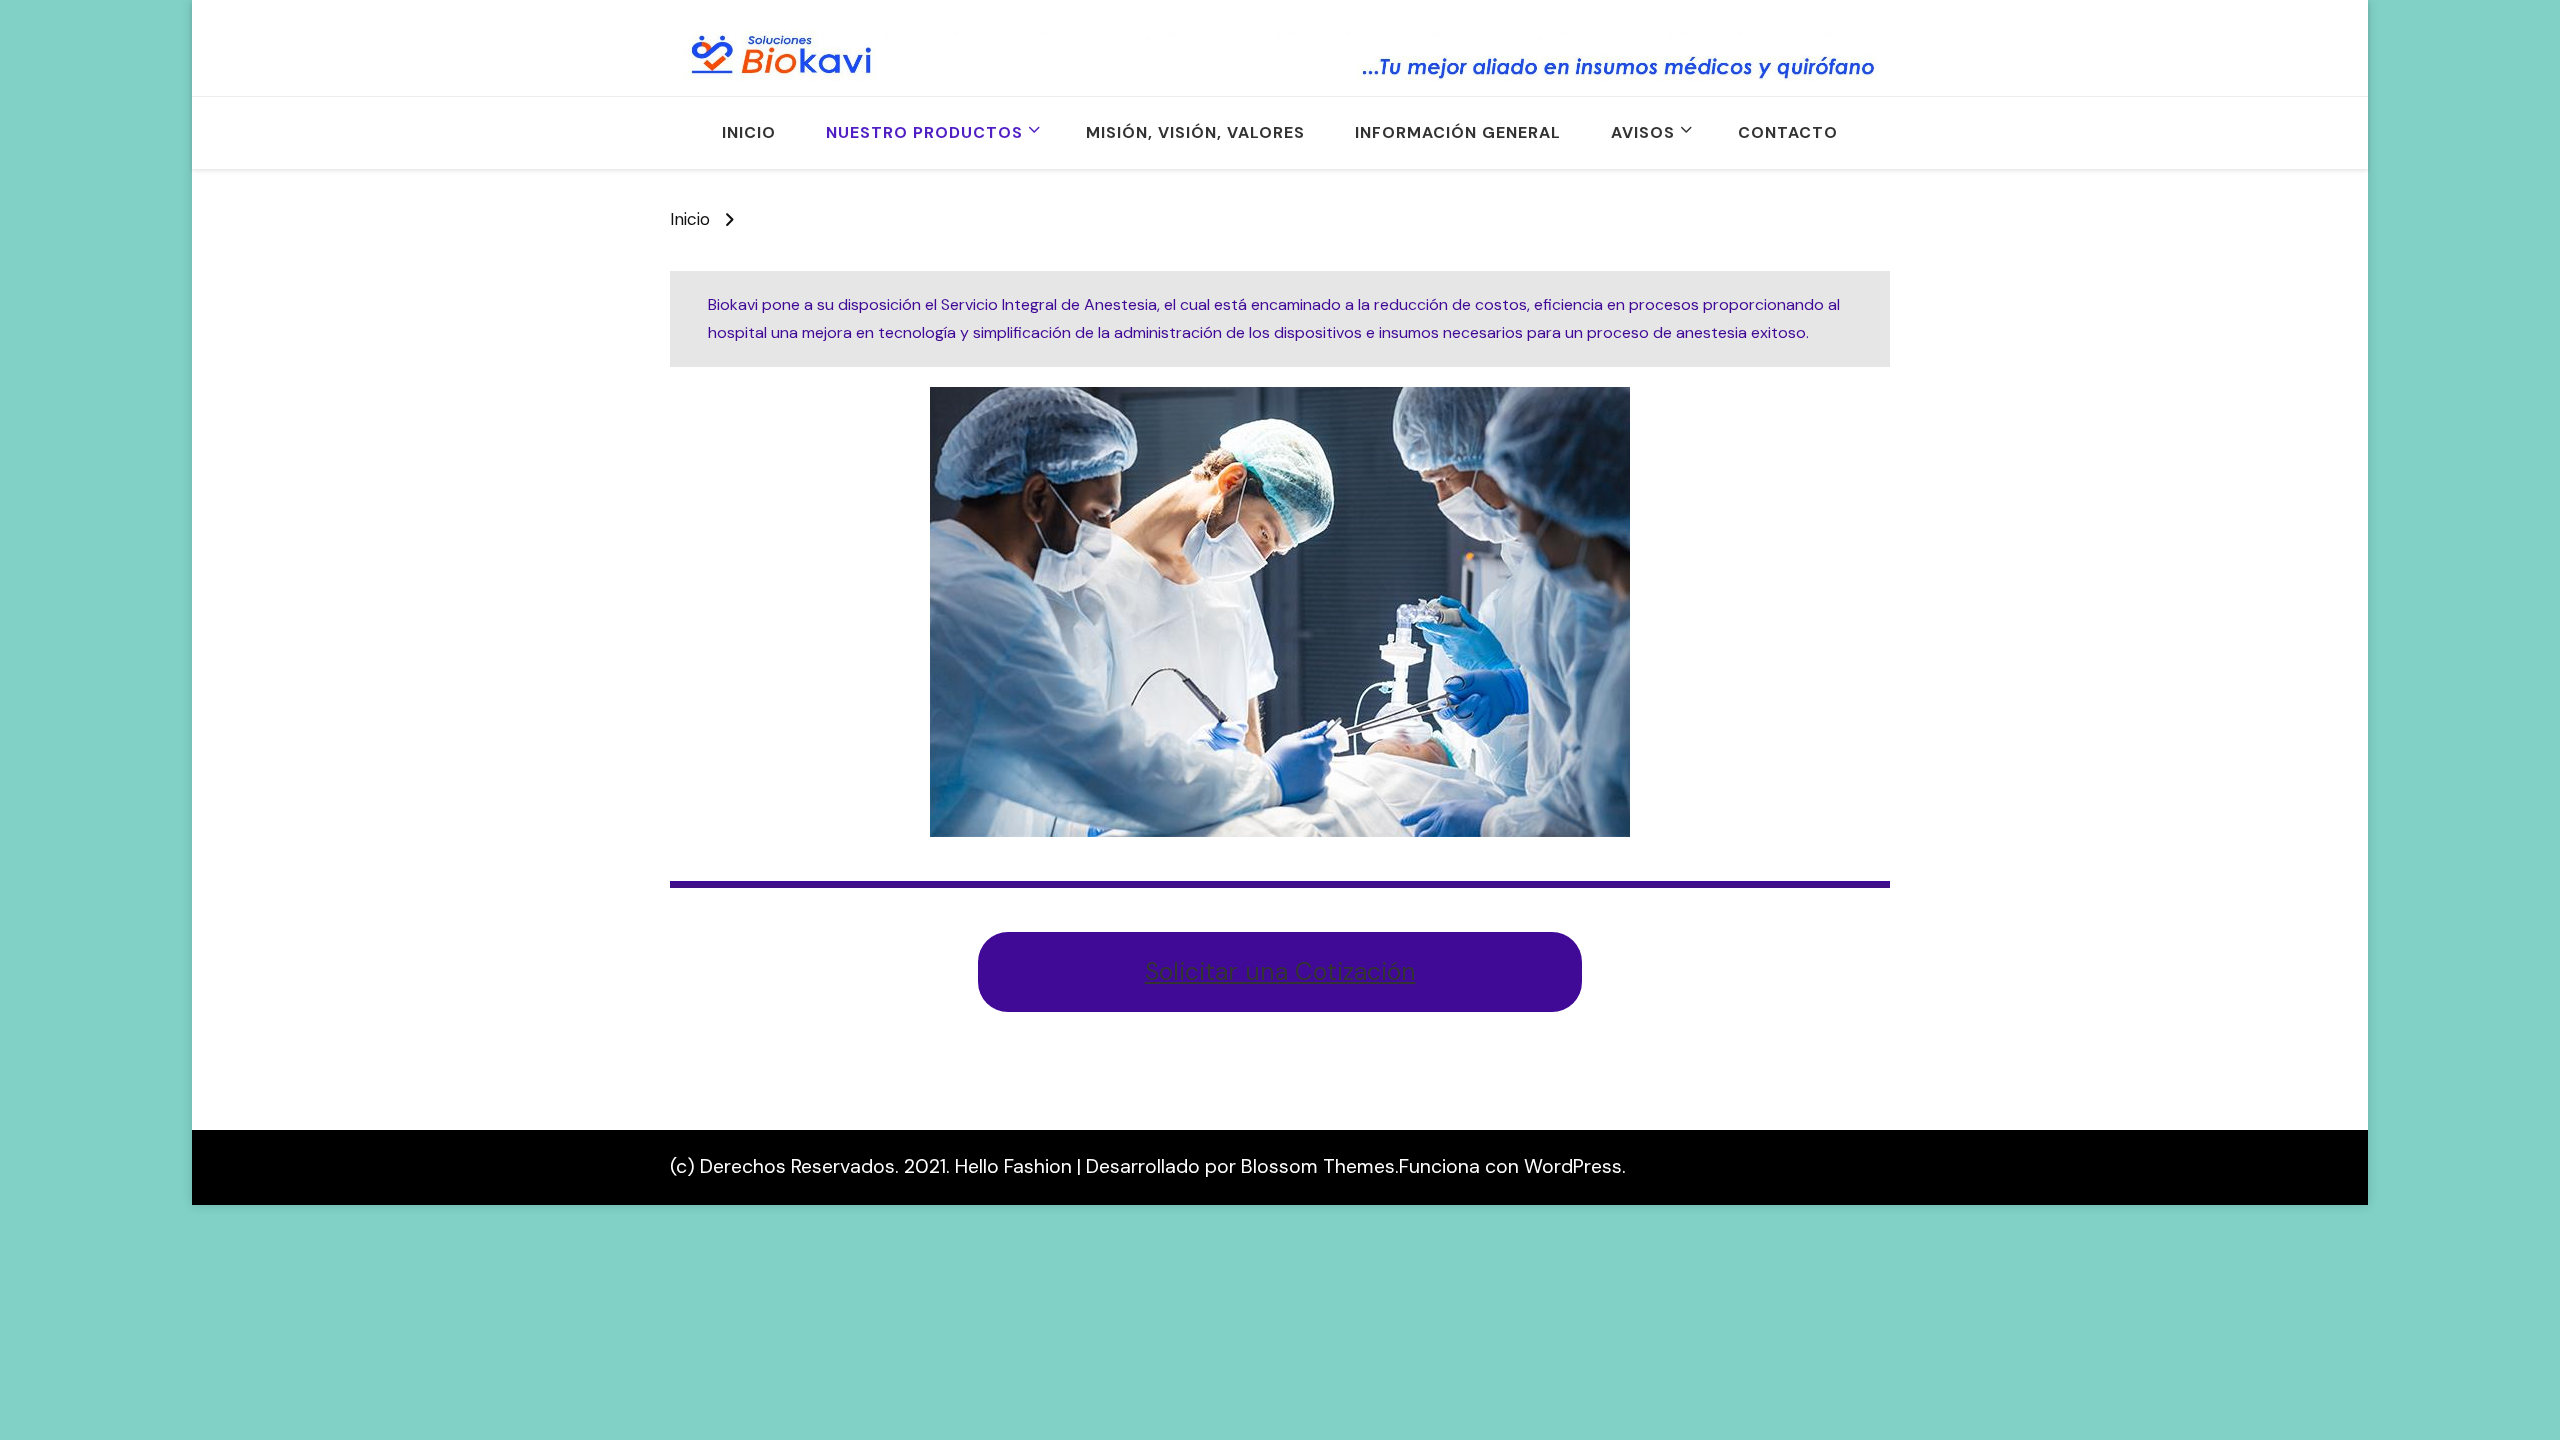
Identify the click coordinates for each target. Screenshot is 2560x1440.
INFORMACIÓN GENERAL (1458, 132)
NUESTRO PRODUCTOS (924, 132)
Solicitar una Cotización (1280, 971)
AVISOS (1643, 132)
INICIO (749, 132)
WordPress (1573, 1166)
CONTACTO (1788, 132)
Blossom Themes (1318, 1166)
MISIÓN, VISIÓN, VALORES (1195, 132)
